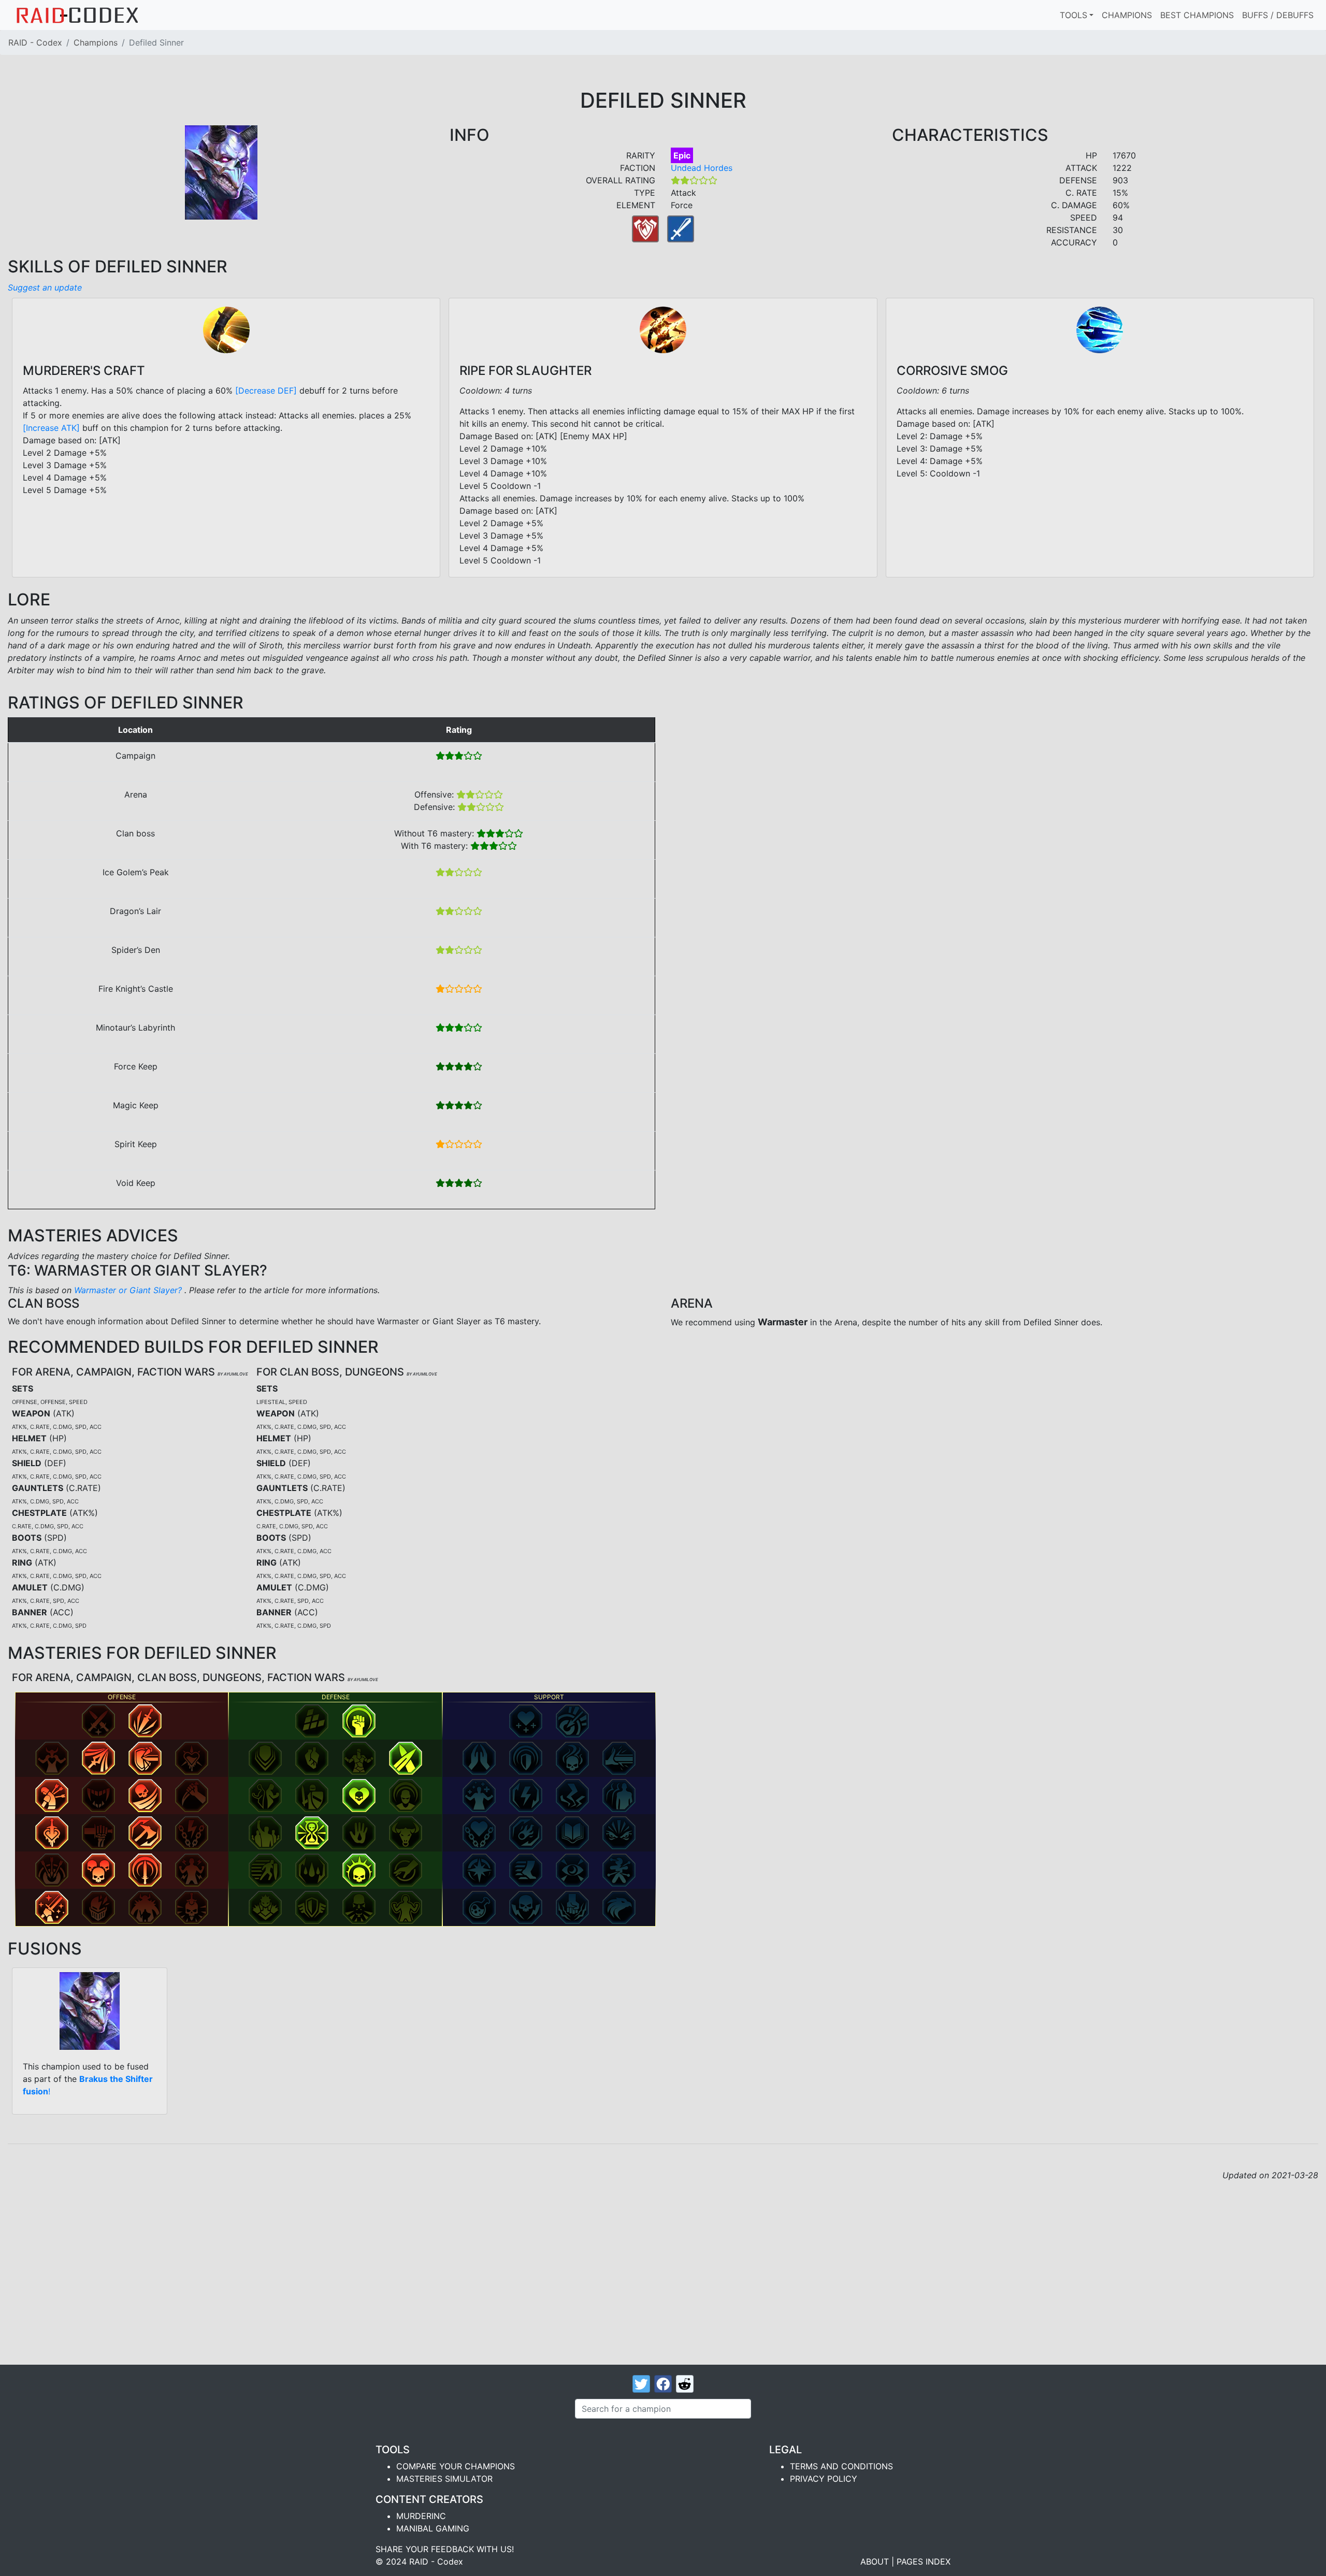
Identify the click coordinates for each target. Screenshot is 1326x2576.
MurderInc (421, 2516)
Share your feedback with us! (445, 2549)
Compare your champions (456, 2466)
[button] (98, 1721)
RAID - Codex (35, 42)
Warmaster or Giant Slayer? (129, 1290)
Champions (1127, 15)
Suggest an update (45, 287)
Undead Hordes (702, 168)
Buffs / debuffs (1278, 15)
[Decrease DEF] (266, 390)
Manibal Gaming (433, 2528)
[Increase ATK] (51, 428)
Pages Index (924, 2561)
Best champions (1197, 15)
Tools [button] (1073, 15)
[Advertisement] (663, 2259)
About (875, 2561)
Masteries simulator (444, 2479)
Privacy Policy (824, 2479)
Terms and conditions (841, 2466)
